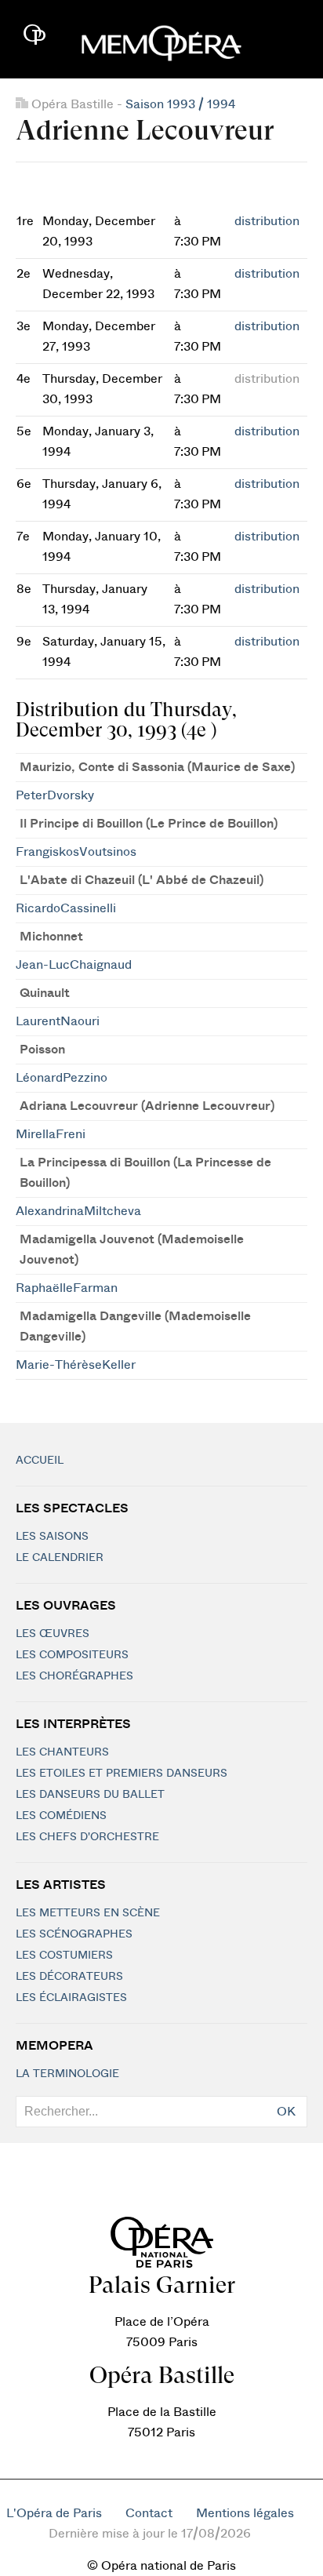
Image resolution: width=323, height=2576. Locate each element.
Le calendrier (60, 1558)
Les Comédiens (61, 1816)
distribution (267, 221)
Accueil (40, 1461)
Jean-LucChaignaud (74, 965)
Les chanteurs (62, 1752)
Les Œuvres (53, 1634)
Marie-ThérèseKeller (76, 1365)
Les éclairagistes (71, 1998)
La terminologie (67, 2074)
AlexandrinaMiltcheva (78, 1211)
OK (286, 2112)
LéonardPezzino (62, 1078)
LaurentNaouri (58, 1021)
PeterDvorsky (55, 795)
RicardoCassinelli (66, 908)
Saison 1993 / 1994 (180, 104)
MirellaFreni (51, 1134)
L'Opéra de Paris (54, 2513)
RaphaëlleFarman (67, 1288)
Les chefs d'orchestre (87, 1837)
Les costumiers (64, 1956)
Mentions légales (245, 2513)
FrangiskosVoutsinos (76, 852)
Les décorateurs (69, 1977)
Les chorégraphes (74, 1676)
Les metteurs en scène (88, 1913)
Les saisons (52, 1537)
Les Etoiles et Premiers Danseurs (122, 1774)
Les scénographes (74, 1934)
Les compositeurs (72, 1655)
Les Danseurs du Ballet (90, 1795)
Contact (149, 2513)
